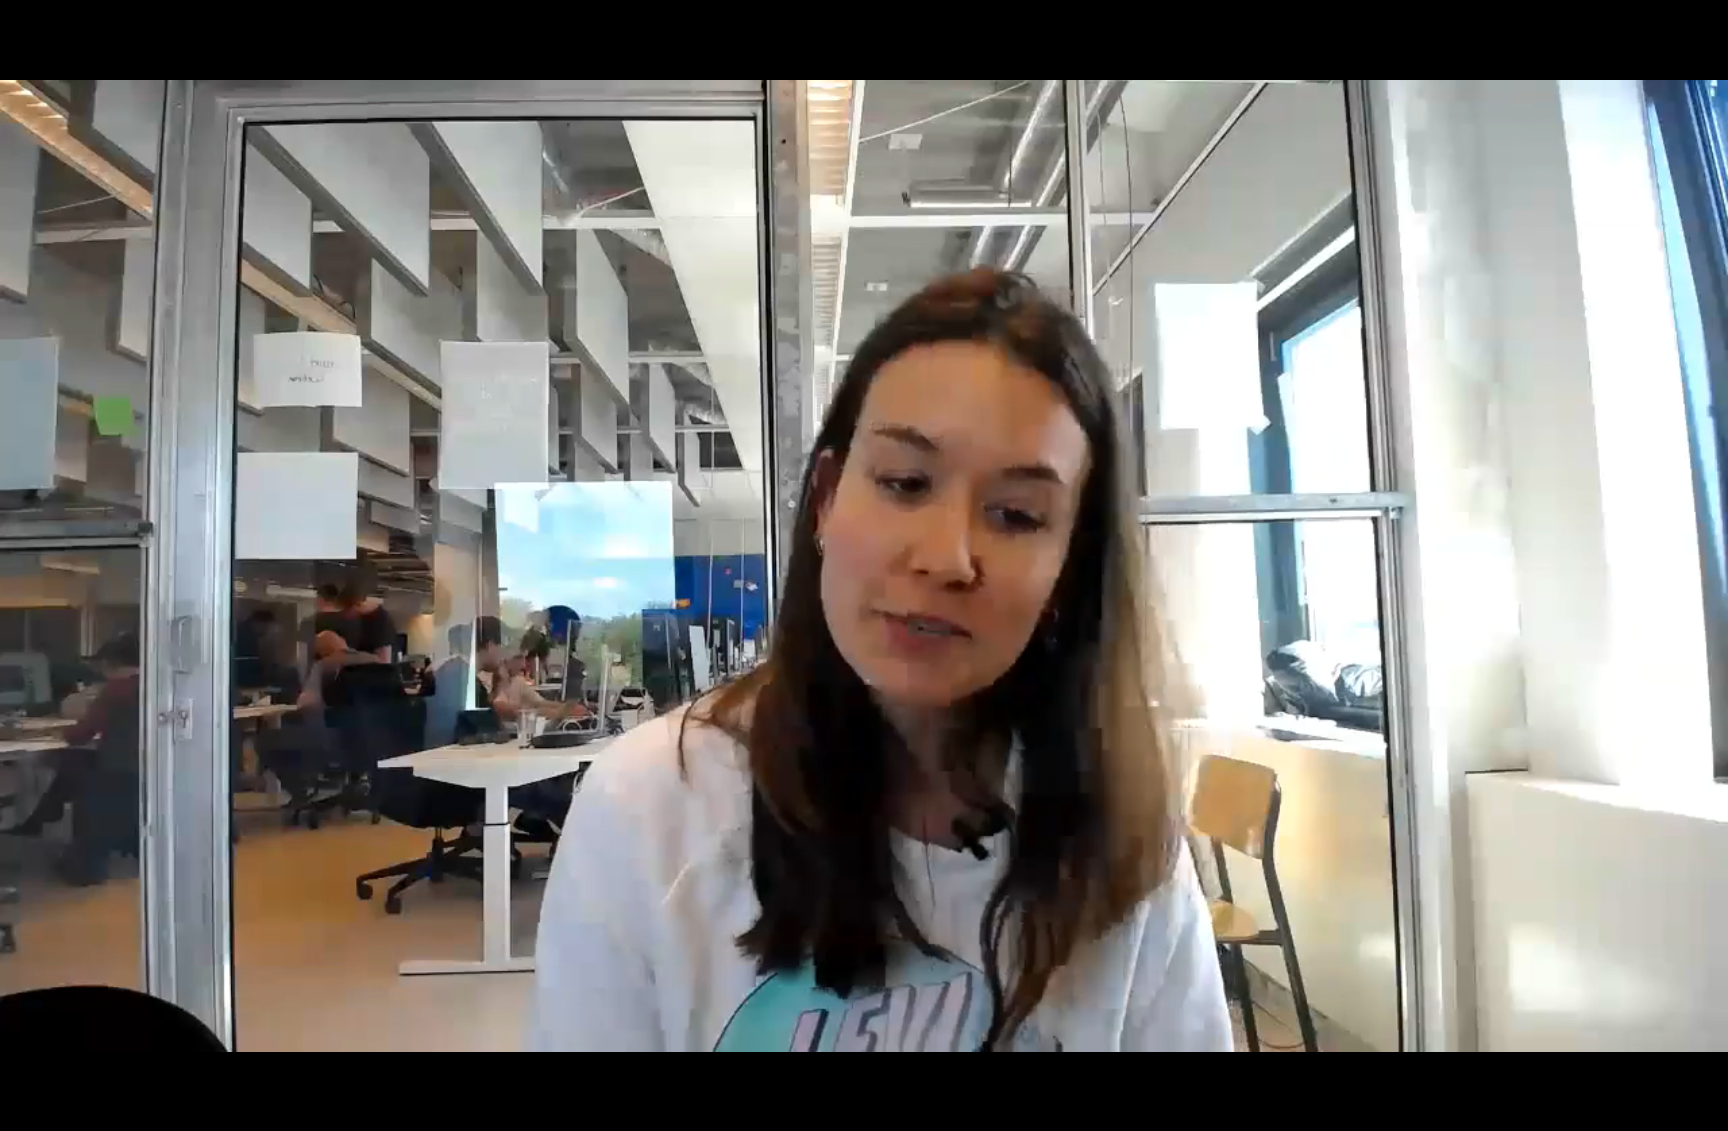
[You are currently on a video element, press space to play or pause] (864, 565)
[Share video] (1702, 26)
